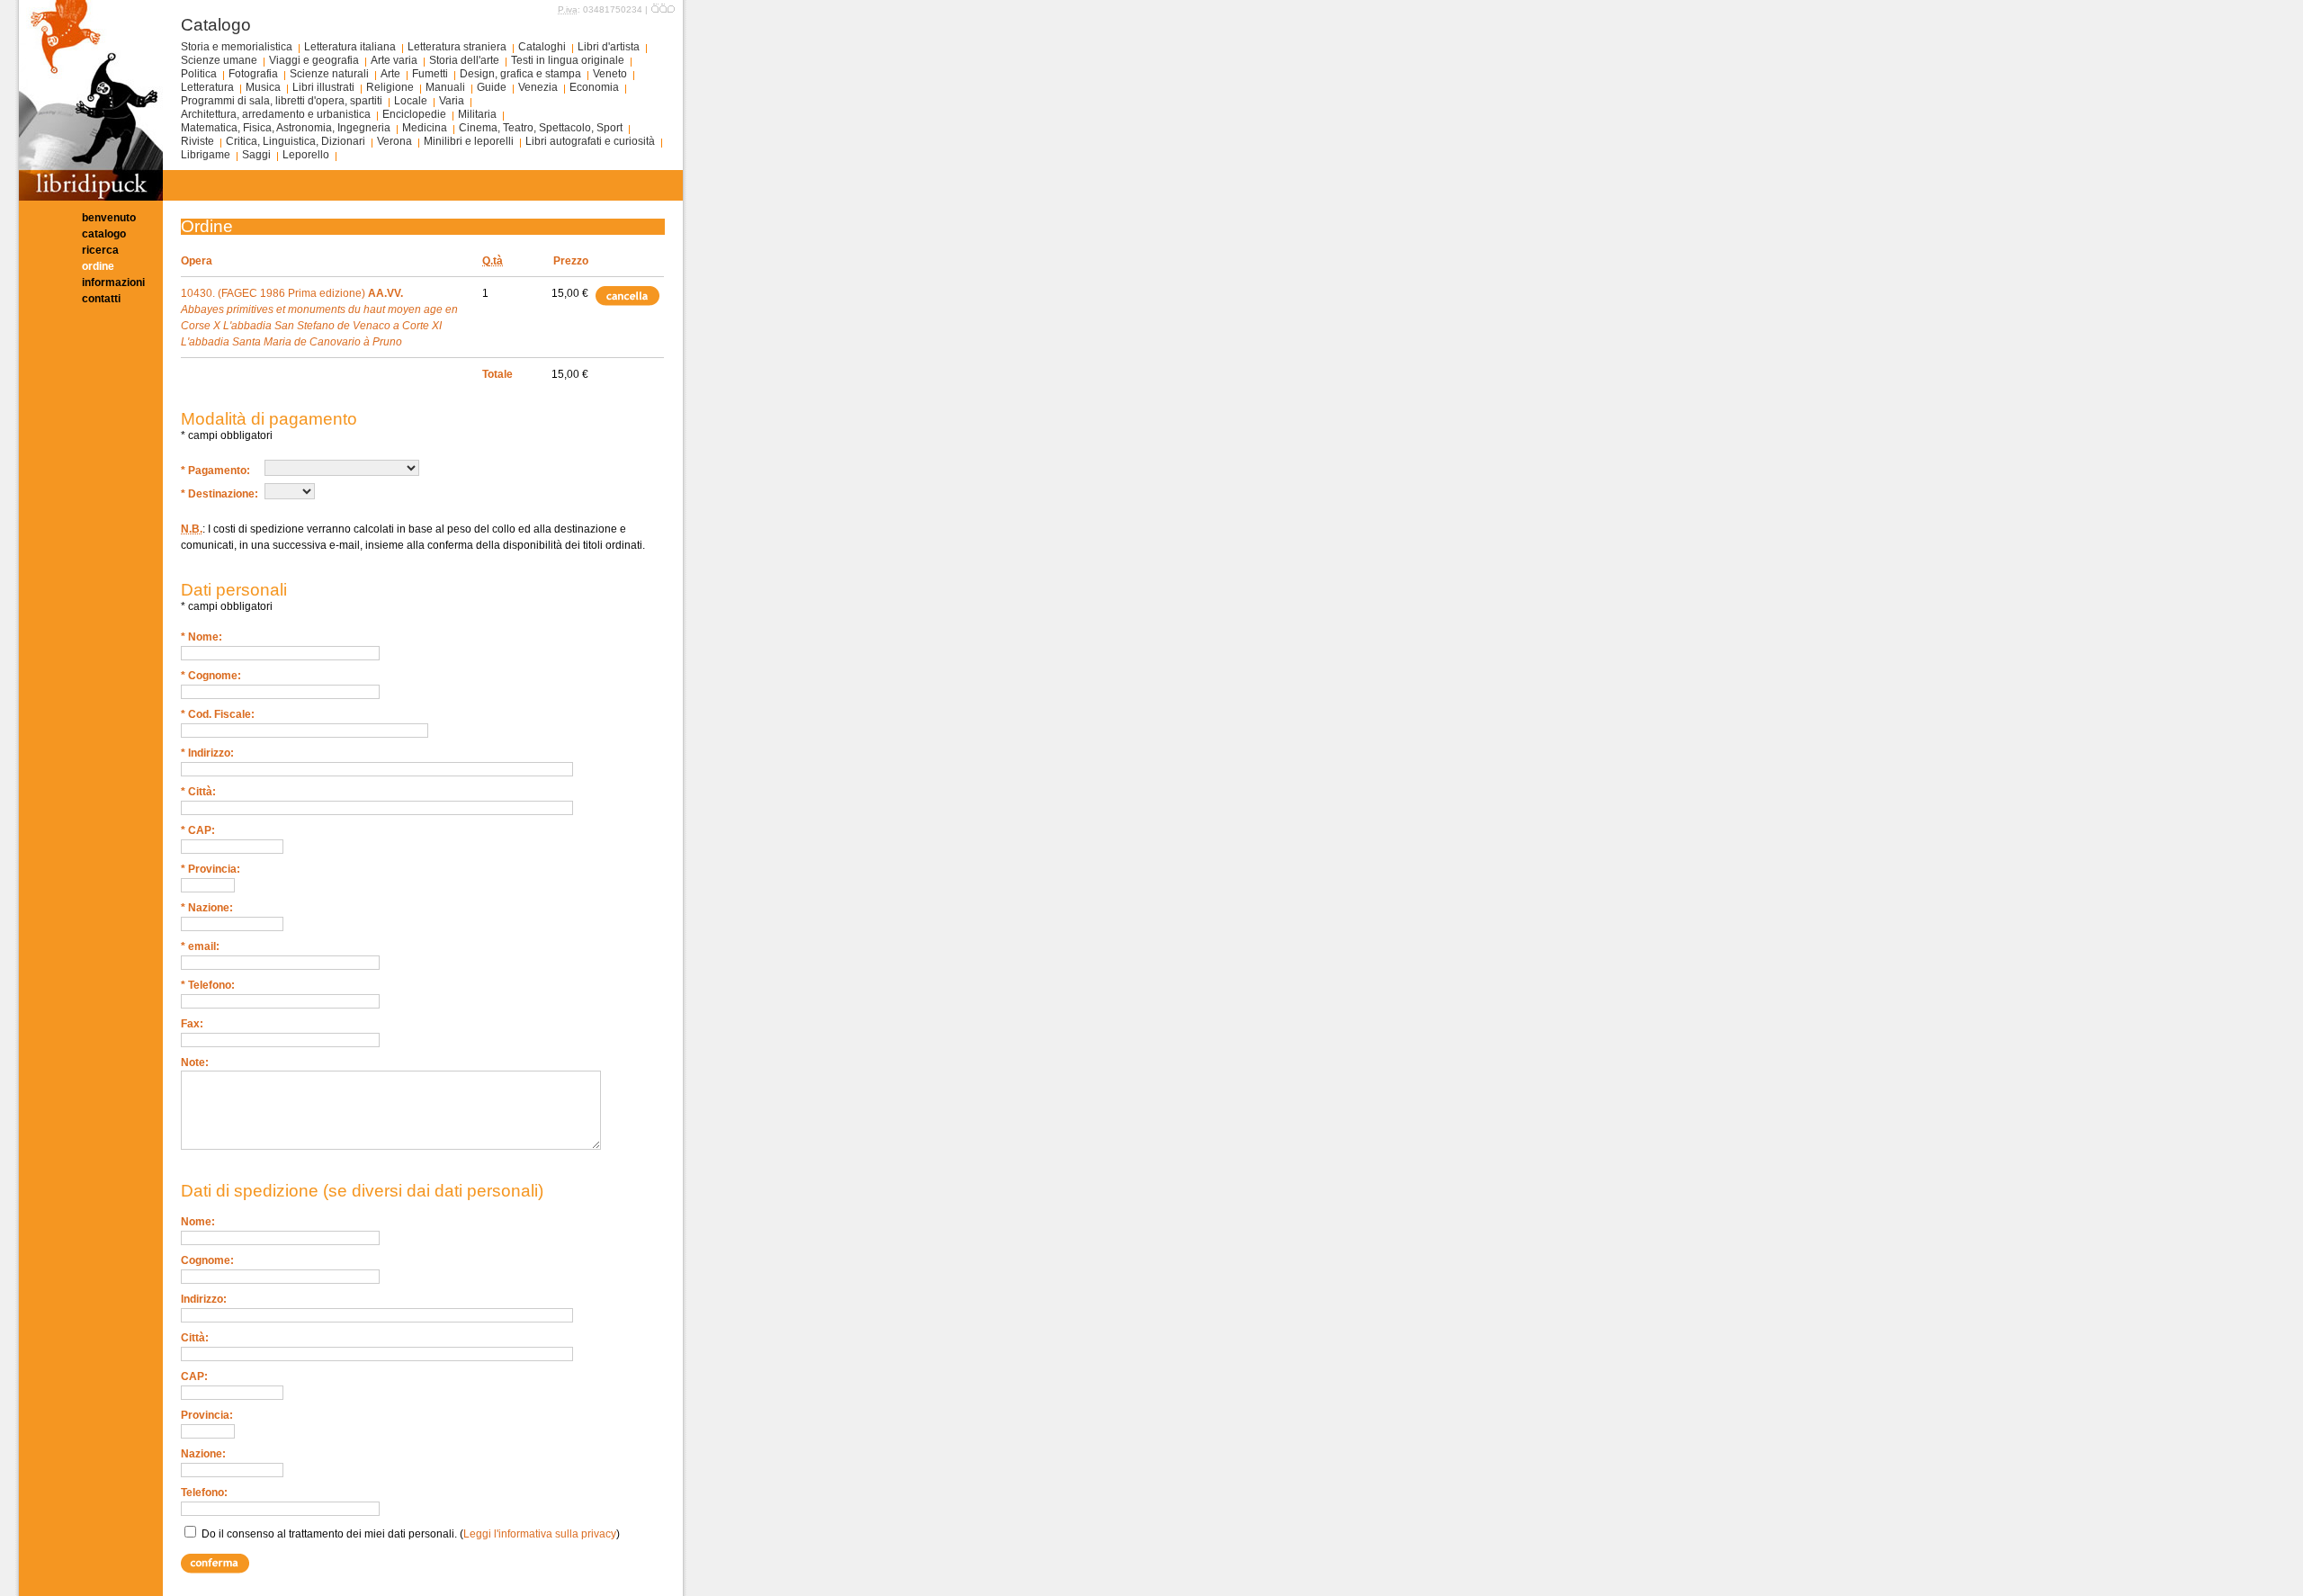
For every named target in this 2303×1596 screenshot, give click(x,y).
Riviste (197, 141)
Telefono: (204, 1493)
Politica (199, 74)
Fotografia (253, 74)
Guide (492, 87)
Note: (195, 1063)
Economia (594, 87)
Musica (263, 87)
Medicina (425, 128)
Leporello (306, 155)
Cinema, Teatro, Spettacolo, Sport (541, 128)
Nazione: (203, 1454)
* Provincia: (211, 869)
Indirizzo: (204, 1299)
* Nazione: (207, 908)
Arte (390, 74)
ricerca (100, 250)
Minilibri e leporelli (469, 141)
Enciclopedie (414, 114)
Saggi (256, 155)
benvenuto (109, 218)
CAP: (194, 1376)
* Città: (198, 792)
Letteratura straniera (457, 47)
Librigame (206, 155)
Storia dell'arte (464, 60)
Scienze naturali (329, 74)
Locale (411, 101)
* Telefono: (208, 985)
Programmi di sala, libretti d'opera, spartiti (282, 101)
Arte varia (394, 60)
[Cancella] (629, 296)
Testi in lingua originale (568, 60)
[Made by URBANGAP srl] (663, 9)
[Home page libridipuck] (91, 197)
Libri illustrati (323, 87)
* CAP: (198, 830)
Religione (390, 87)
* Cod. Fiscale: (218, 714)
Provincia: (207, 1415)
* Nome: (202, 637)
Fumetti (430, 74)
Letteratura (207, 87)
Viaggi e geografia (314, 60)
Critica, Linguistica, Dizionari (296, 141)
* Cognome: (211, 676)
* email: (200, 946)
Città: (195, 1338)
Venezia (538, 87)
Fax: (192, 1024)
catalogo (104, 234)
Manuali (445, 87)
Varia (452, 101)
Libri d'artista (609, 47)
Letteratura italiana (350, 47)
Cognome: (207, 1260)
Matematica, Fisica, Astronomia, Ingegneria (286, 128)
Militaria (477, 114)
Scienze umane (219, 60)
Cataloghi (542, 47)
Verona (394, 141)
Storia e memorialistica (237, 47)
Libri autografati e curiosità (590, 141)
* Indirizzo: (207, 753)
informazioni (113, 282)
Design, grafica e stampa (520, 74)
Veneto (610, 74)
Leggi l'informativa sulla (540, 1534)
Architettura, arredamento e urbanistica (276, 114)
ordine (98, 266)
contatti (101, 299)
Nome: (198, 1222)
